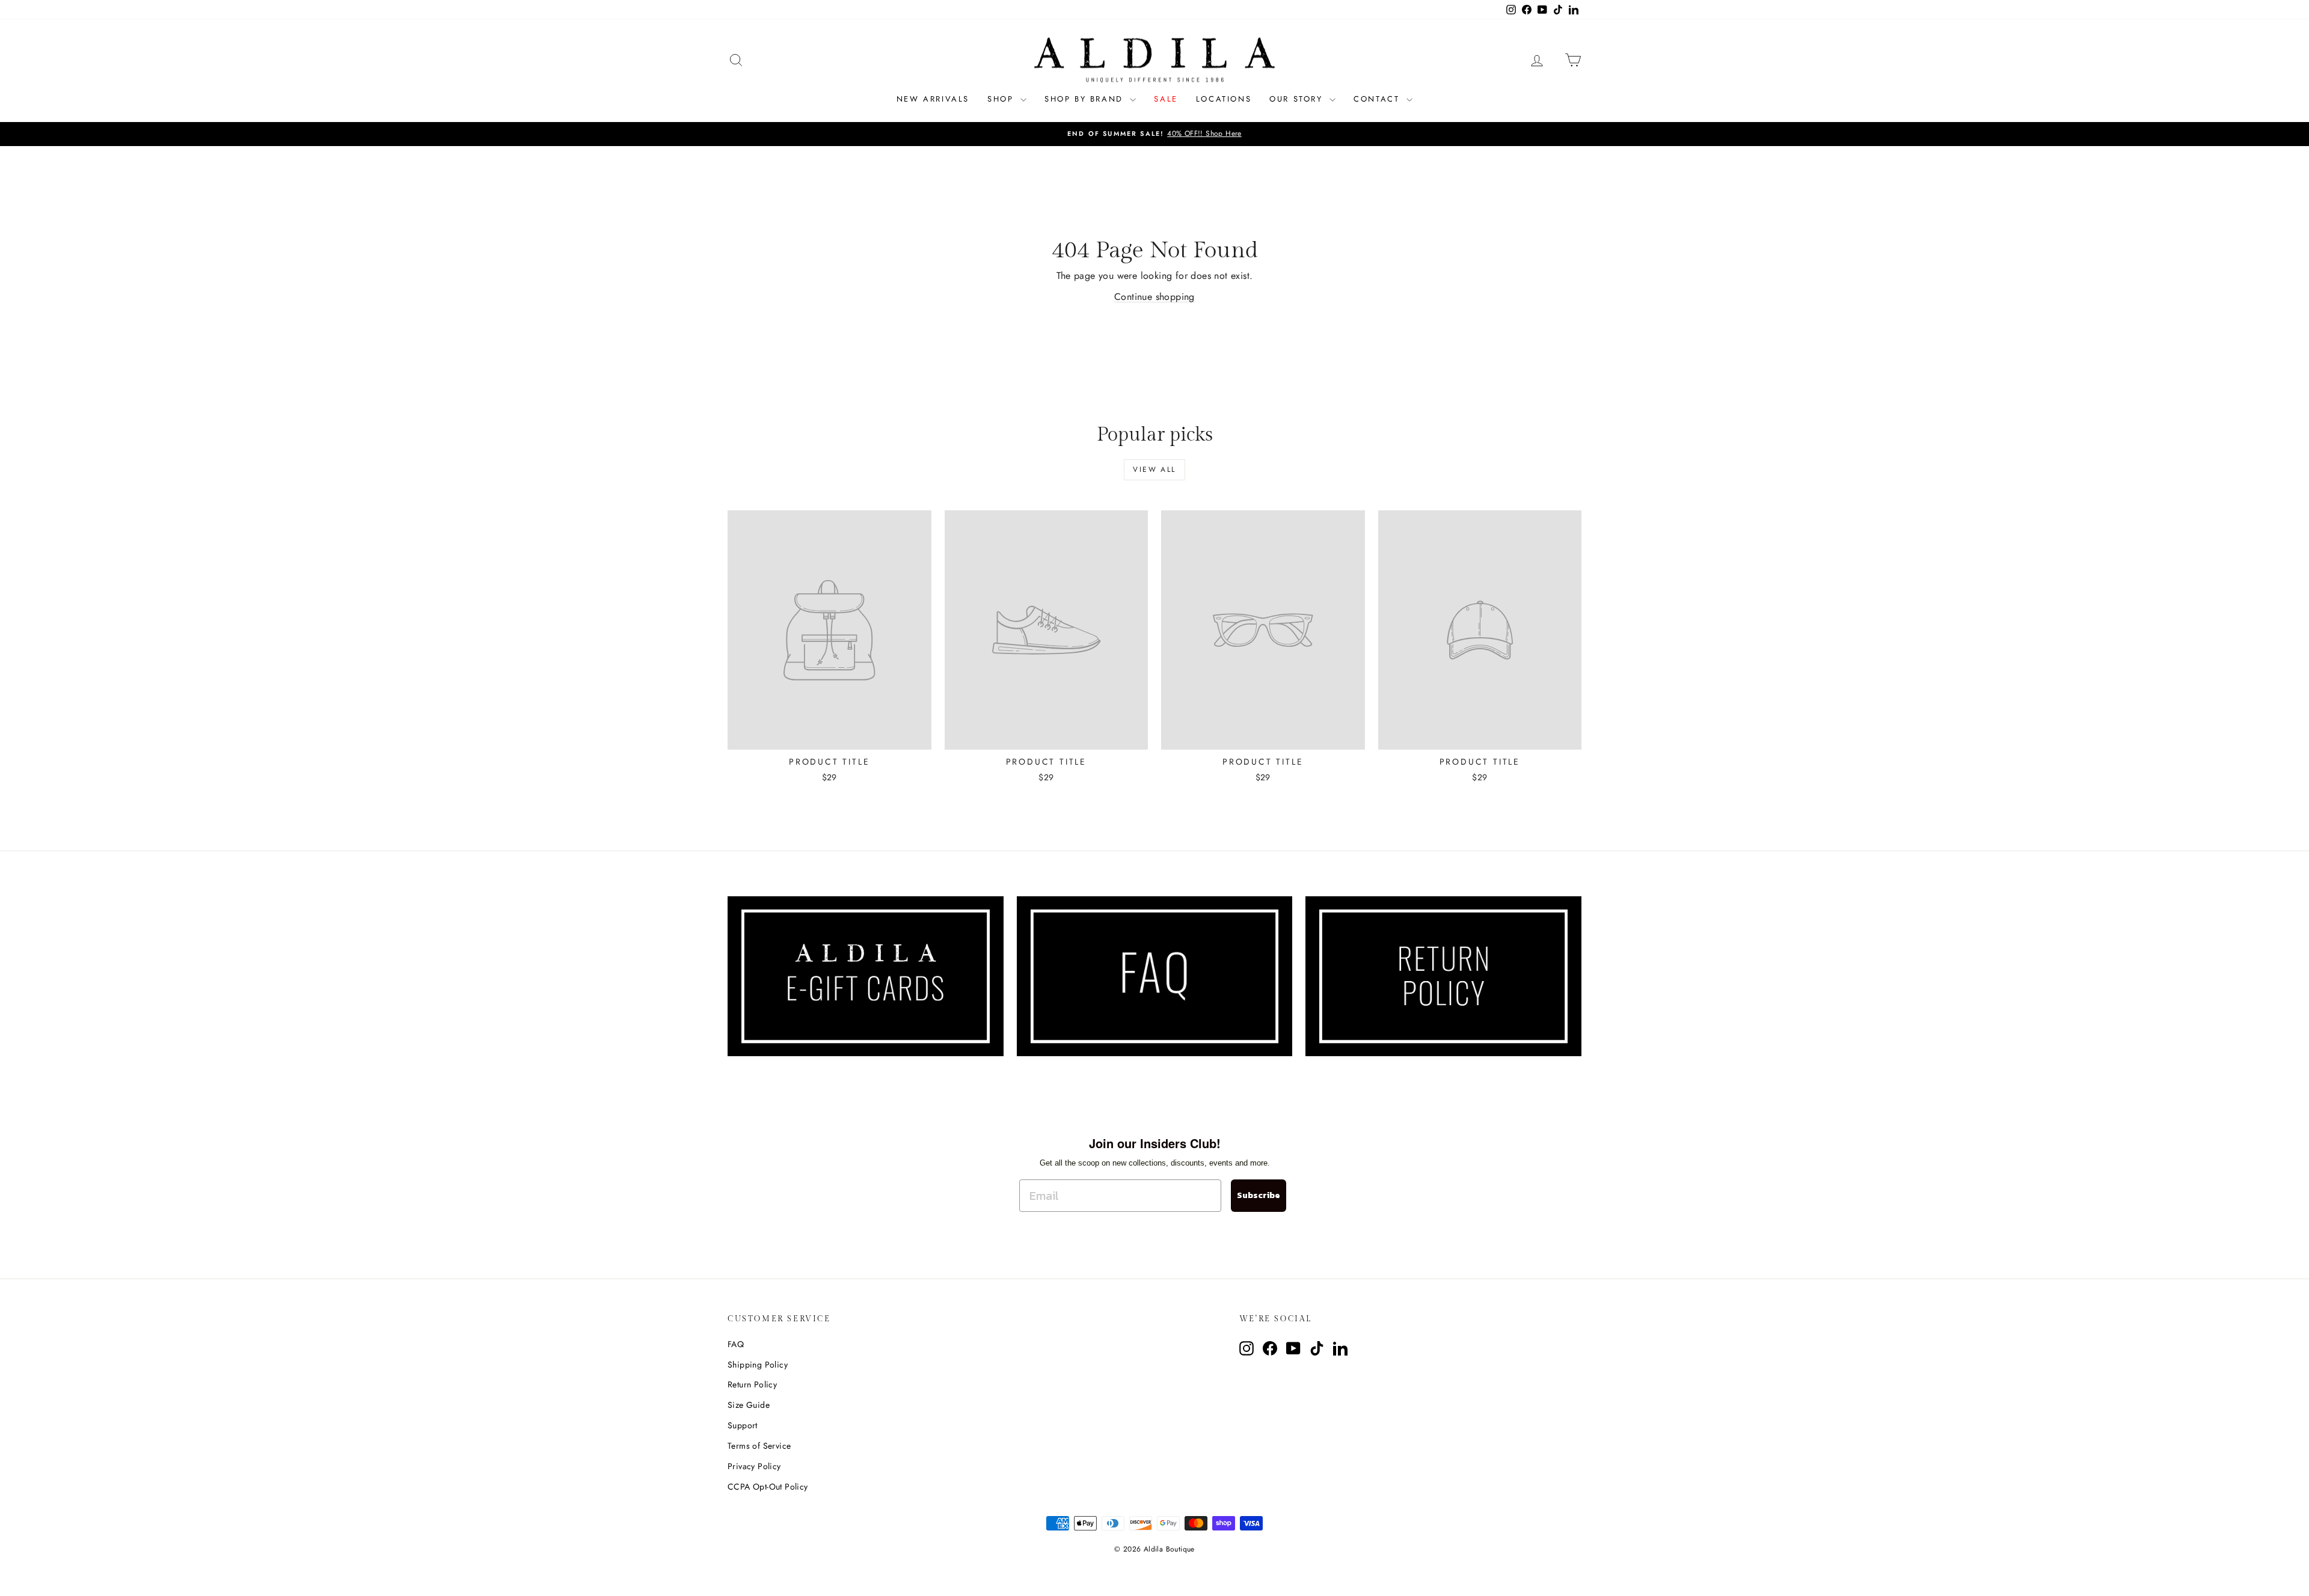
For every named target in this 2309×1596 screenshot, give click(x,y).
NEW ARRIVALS (933, 99)
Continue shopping (1154, 297)
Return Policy (752, 1384)
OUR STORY (1298, 99)
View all (1154, 469)
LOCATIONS (1224, 99)
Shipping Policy (758, 1365)
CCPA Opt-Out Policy (768, 1487)
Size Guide (749, 1405)
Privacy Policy (754, 1466)
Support (743, 1425)
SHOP (1002, 99)
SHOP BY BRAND (1086, 99)
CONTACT (1378, 99)
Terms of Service (759, 1446)
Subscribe (1259, 1195)
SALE (1166, 99)
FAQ (736, 1344)
